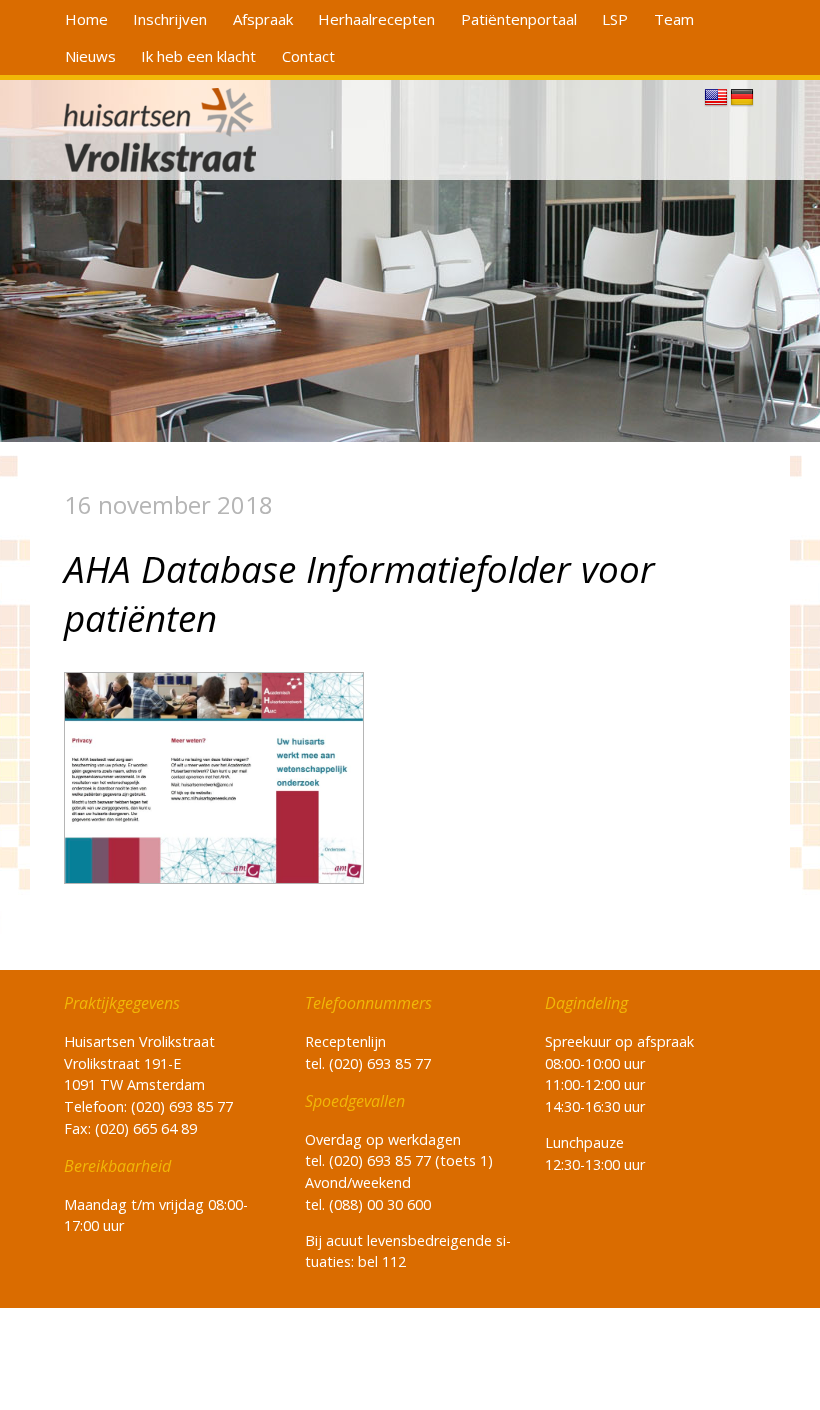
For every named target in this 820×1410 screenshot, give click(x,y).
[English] (716, 98)
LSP (615, 19)
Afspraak (263, 19)
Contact (308, 56)
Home (86, 19)
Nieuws (90, 56)
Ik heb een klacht (198, 56)
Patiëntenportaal (519, 19)
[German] (742, 98)
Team (674, 19)
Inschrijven (170, 19)
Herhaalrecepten (376, 19)
